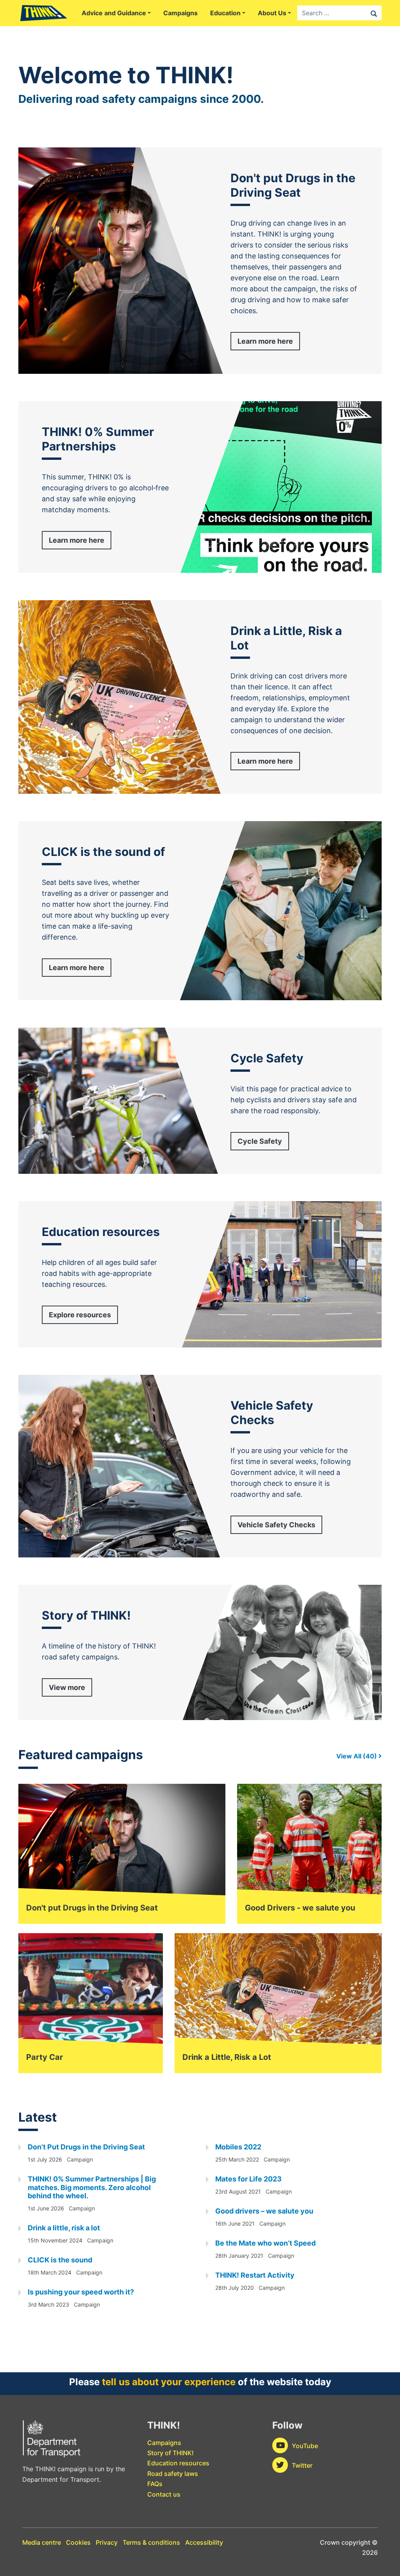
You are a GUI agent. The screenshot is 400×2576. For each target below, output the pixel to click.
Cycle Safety (260, 1141)
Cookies (78, 2542)
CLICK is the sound (60, 2260)
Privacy (107, 2542)
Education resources (178, 2463)
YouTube (305, 2446)
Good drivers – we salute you (264, 2211)
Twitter (302, 2465)
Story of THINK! (171, 2453)
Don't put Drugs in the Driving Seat (92, 1908)
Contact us (164, 2494)
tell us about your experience (169, 2382)
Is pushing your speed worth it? (81, 2292)
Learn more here (265, 341)
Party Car (45, 2057)
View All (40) (357, 1756)
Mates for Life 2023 (248, 2179)
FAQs (155, 2484)
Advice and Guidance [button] (114, 13)
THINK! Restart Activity (255, 2275)
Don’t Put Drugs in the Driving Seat (86, 2147)
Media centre (42, 2542)
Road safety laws (173, 2474)
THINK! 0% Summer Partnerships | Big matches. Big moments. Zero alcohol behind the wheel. (92, 2187)
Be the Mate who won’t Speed (265, 2243)
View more (67, 1687)
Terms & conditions (151, 2542)
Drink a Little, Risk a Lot (227, 2057)
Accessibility (204, 2542)
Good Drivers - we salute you (300, 1908)
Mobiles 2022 (238, 2147)
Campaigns (180, 13)
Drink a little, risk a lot (64, 2228)
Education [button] (225, 13)
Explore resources (80, 1315)
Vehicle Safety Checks (276, 1525)
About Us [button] (272, 13)
